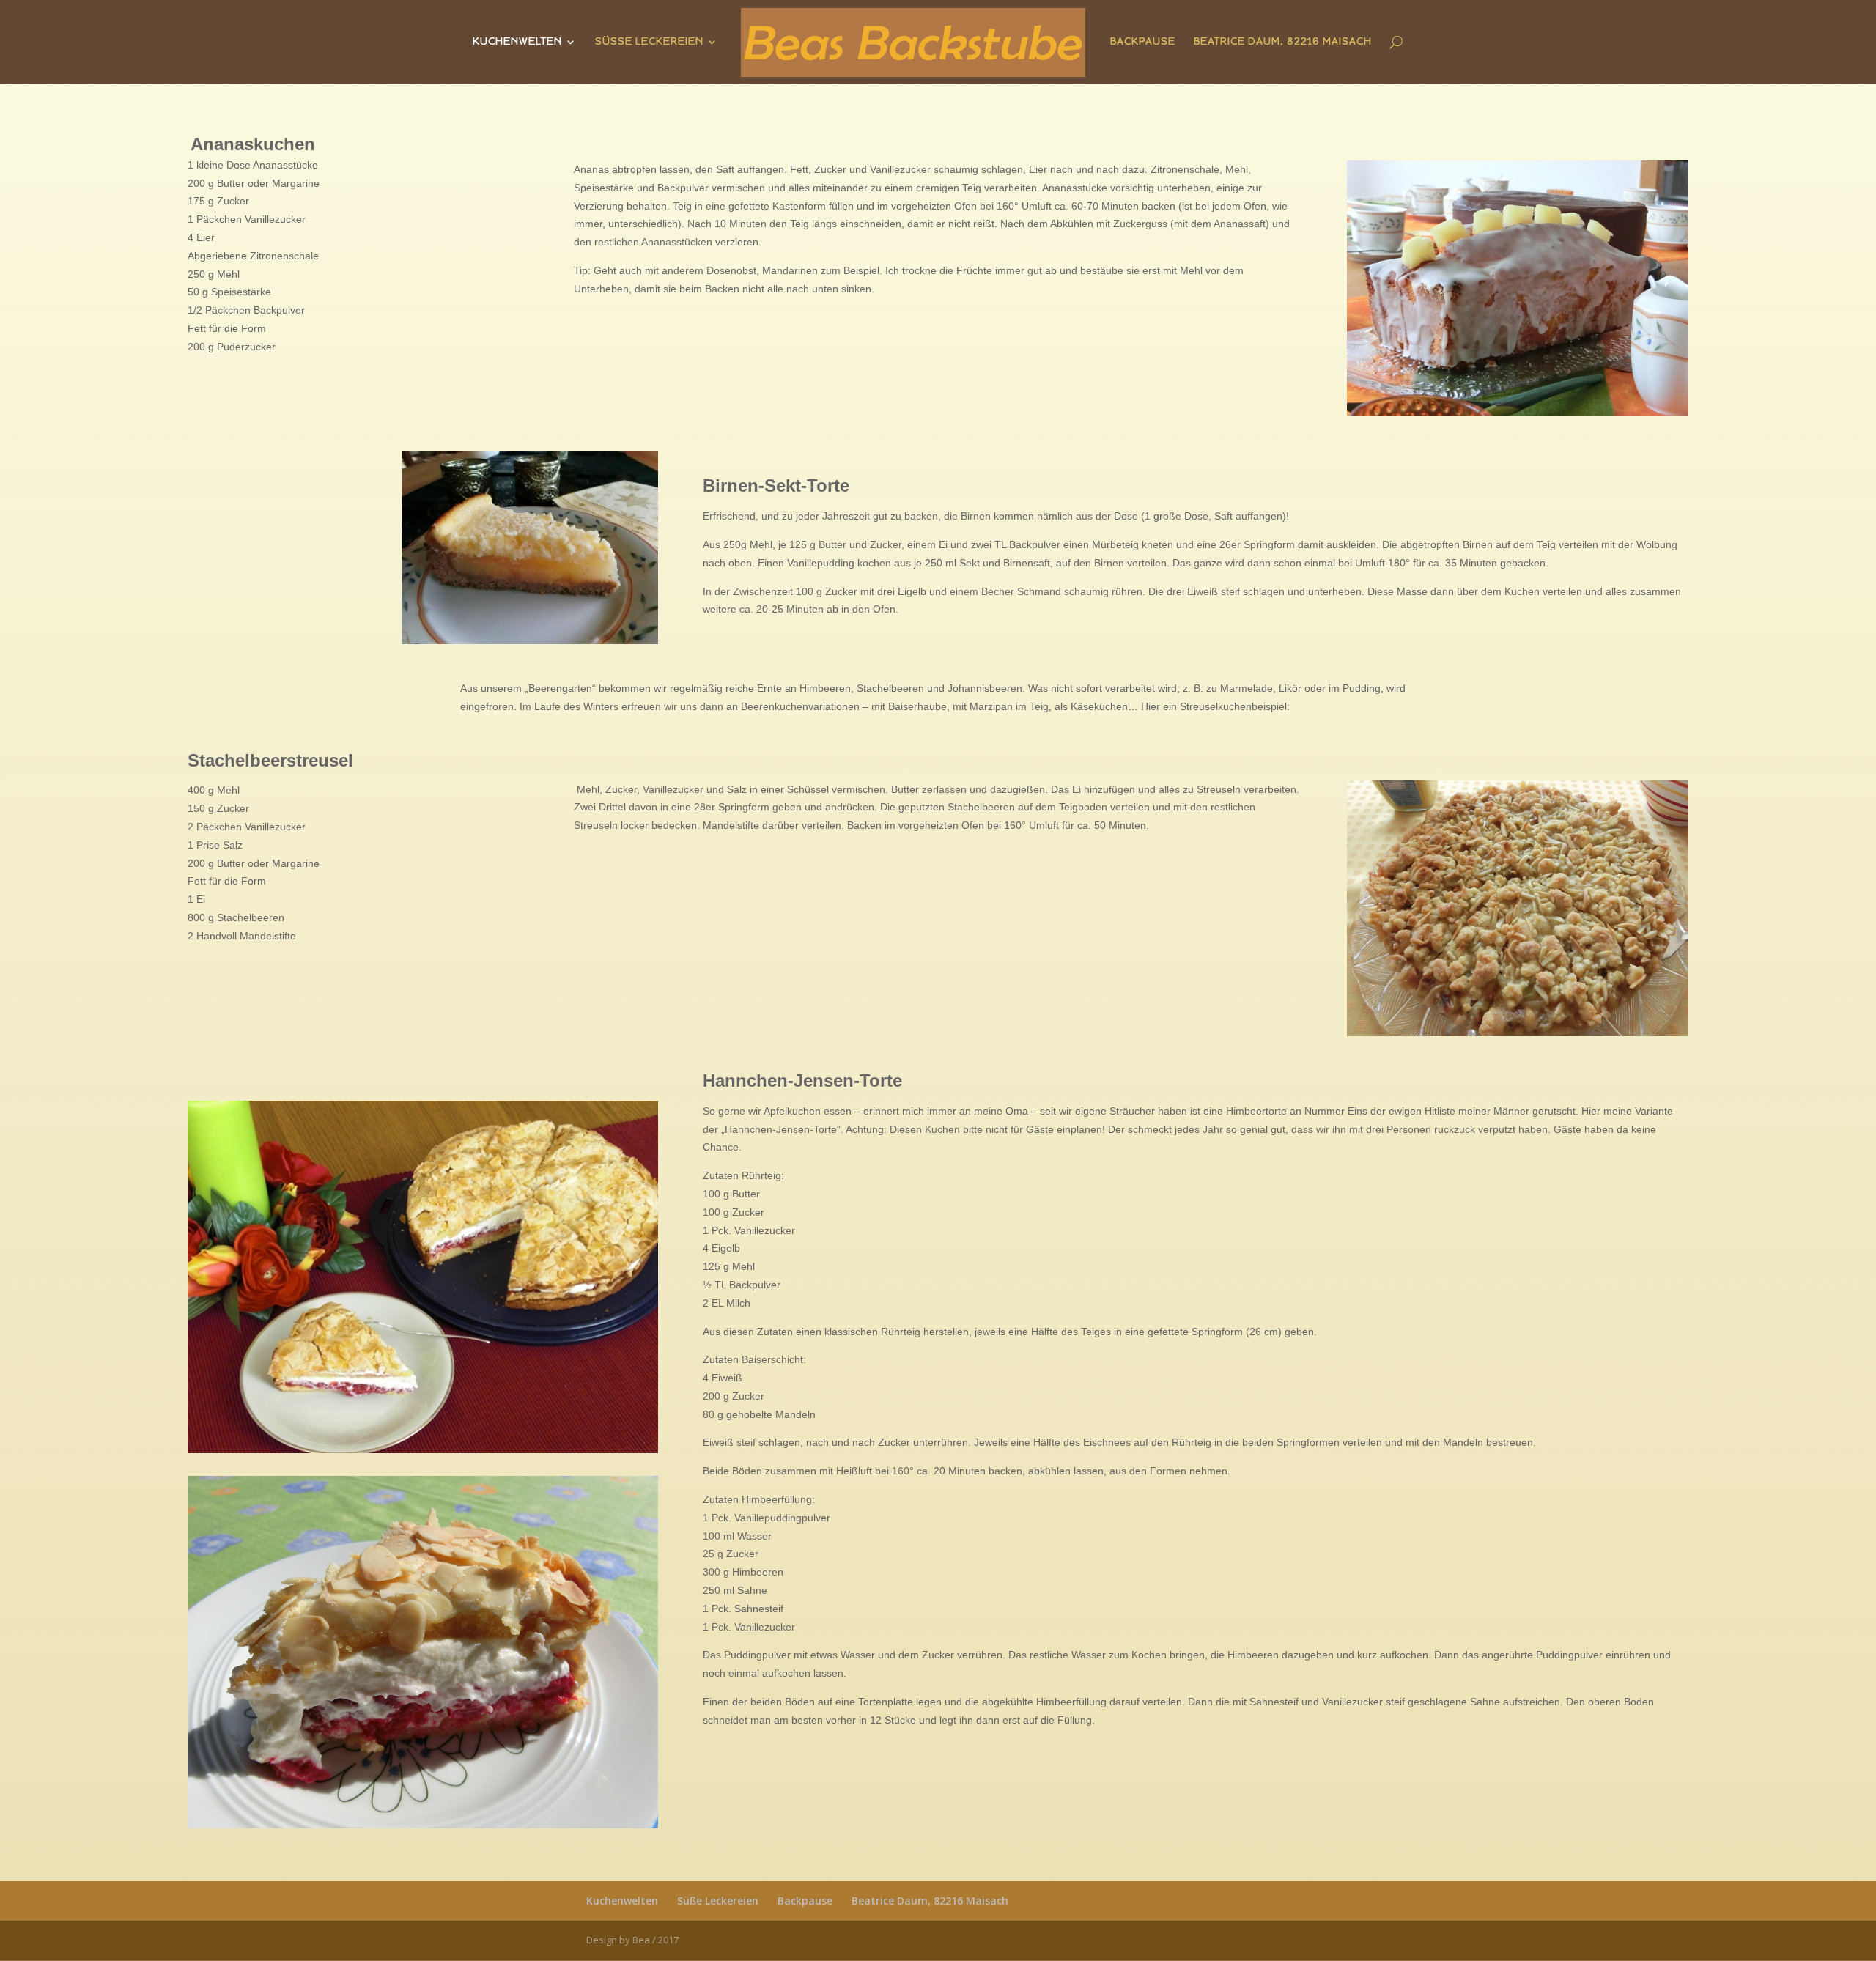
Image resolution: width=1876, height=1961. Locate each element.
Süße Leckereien (649, 42)
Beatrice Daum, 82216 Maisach (1283, 42)
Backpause (1143, 42)
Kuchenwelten (517, 42)
